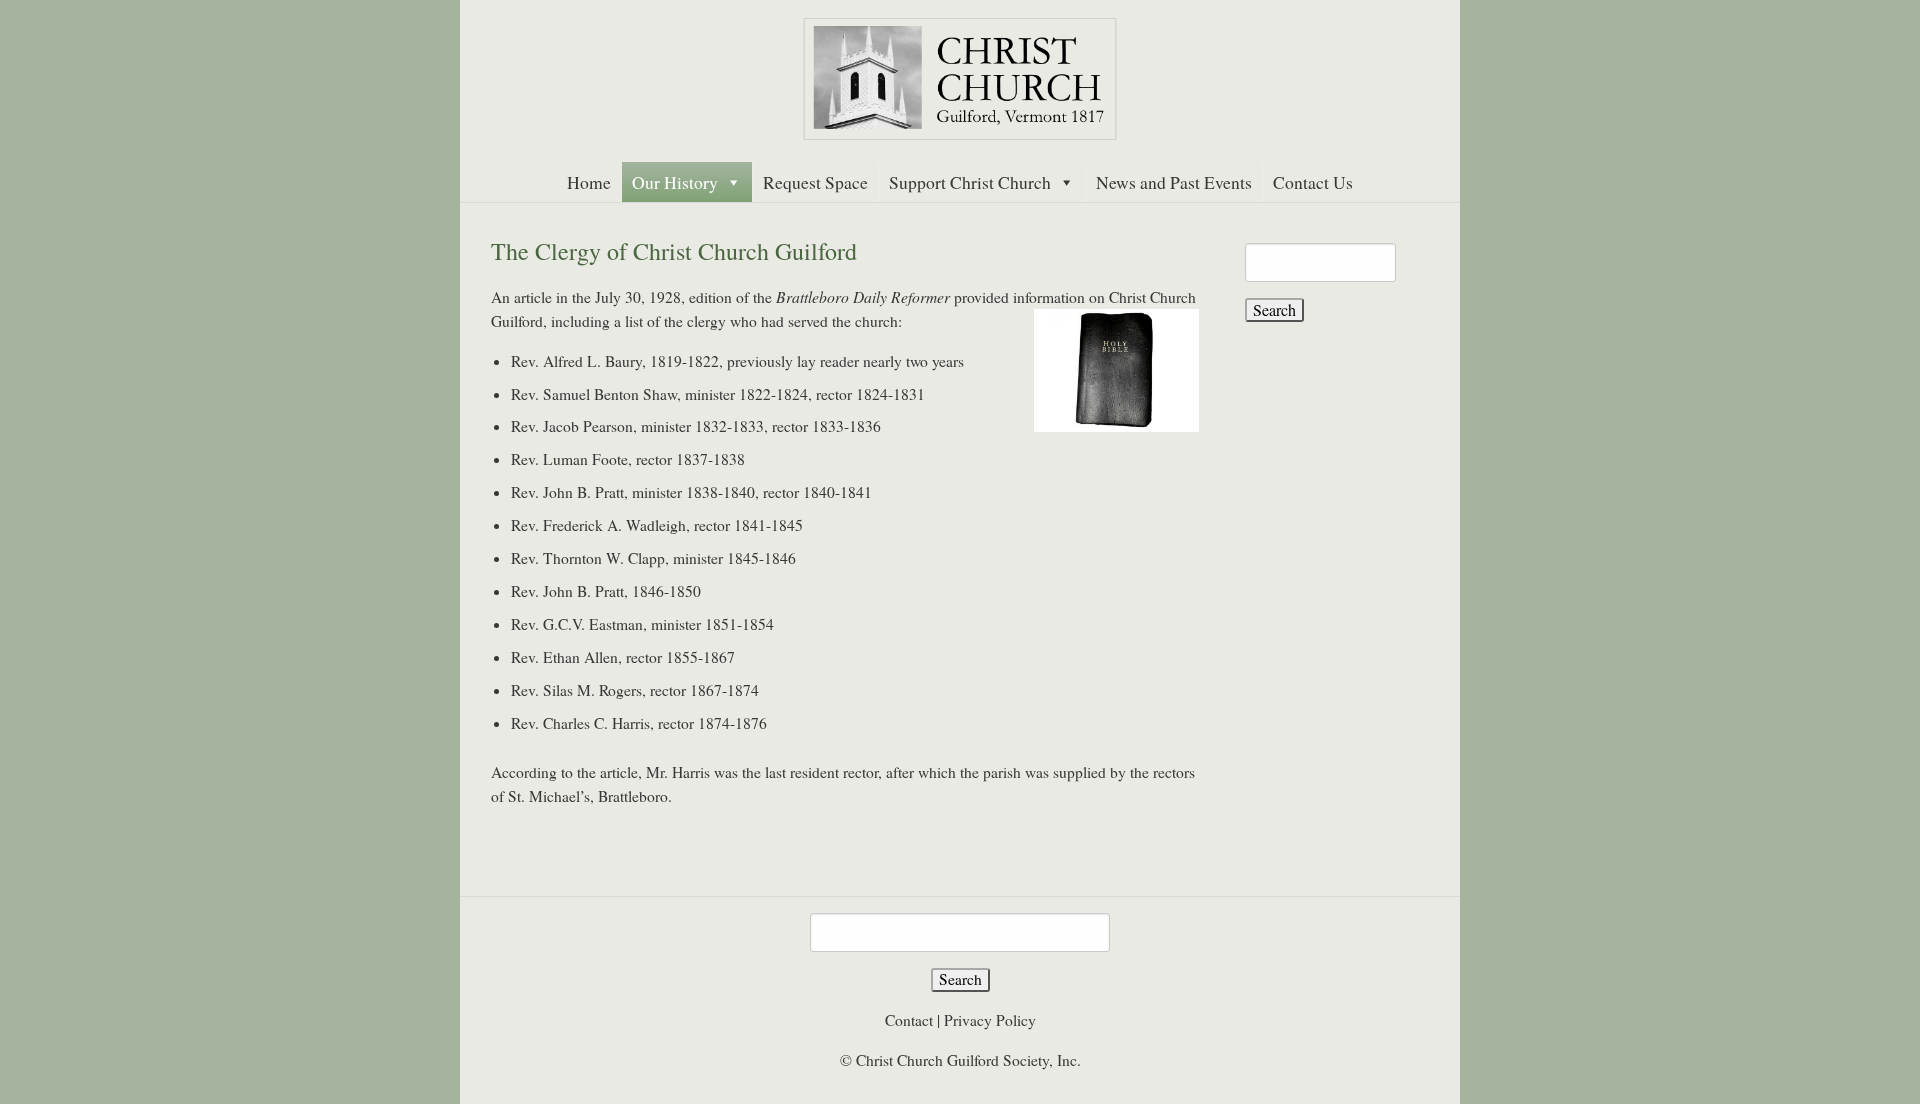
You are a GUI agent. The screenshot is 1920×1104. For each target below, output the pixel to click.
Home (589, 182)
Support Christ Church (970, 182)
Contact (909, 1020)
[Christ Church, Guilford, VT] (960, 79)
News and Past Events (1174, 182)
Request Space (815, 182)
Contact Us (1313, 182)
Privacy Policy (990, 1020)
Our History (675, 182)
